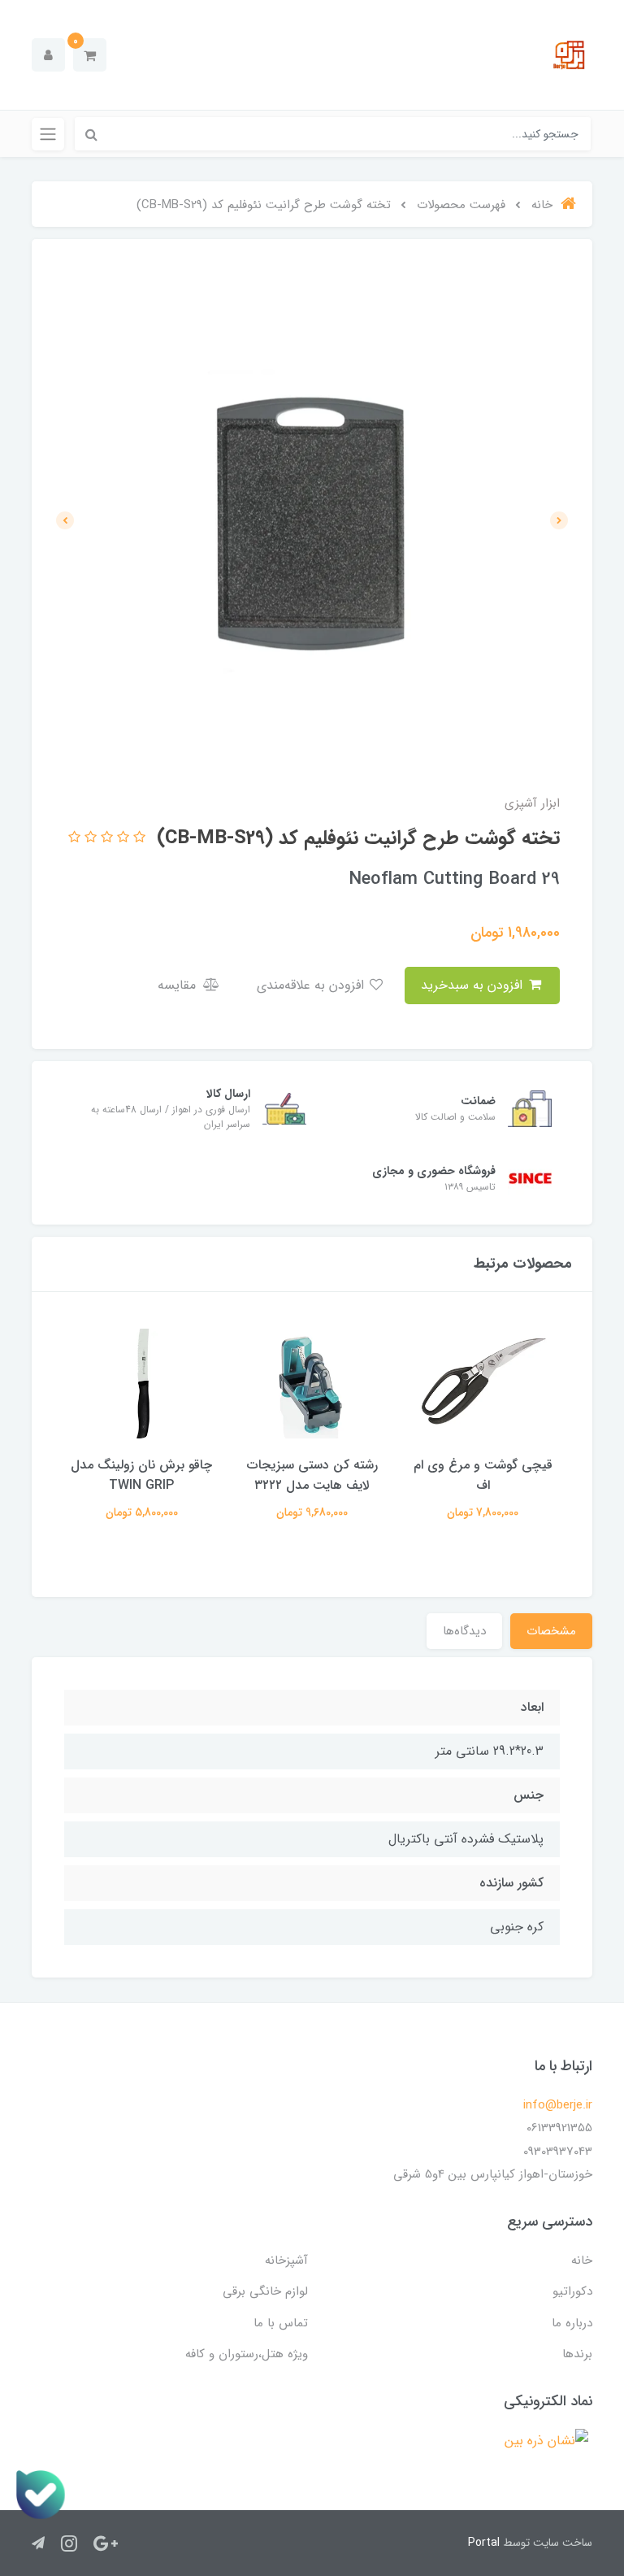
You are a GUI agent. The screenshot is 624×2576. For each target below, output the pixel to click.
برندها (577, 2354)
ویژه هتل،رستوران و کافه (247, 2354)
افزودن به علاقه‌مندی (312, 985)
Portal (484, 2543)
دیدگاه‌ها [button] (464, 1631)
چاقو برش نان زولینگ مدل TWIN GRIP (141, 1475)
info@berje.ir (558, 2105)
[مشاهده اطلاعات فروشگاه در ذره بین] (546, 2441)
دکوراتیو (572, 2291)
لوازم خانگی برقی (265, 2291)
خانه (582, 2261)
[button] (90, 55)
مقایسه (179, 985)
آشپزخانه (286, 2261)
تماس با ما (281, 2323)
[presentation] (559, 520)
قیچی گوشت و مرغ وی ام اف (483, 1475)
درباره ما (572, 2323)
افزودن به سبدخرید (474, 985)
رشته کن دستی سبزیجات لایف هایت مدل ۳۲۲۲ (312, 1475)
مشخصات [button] (551, 1631)
